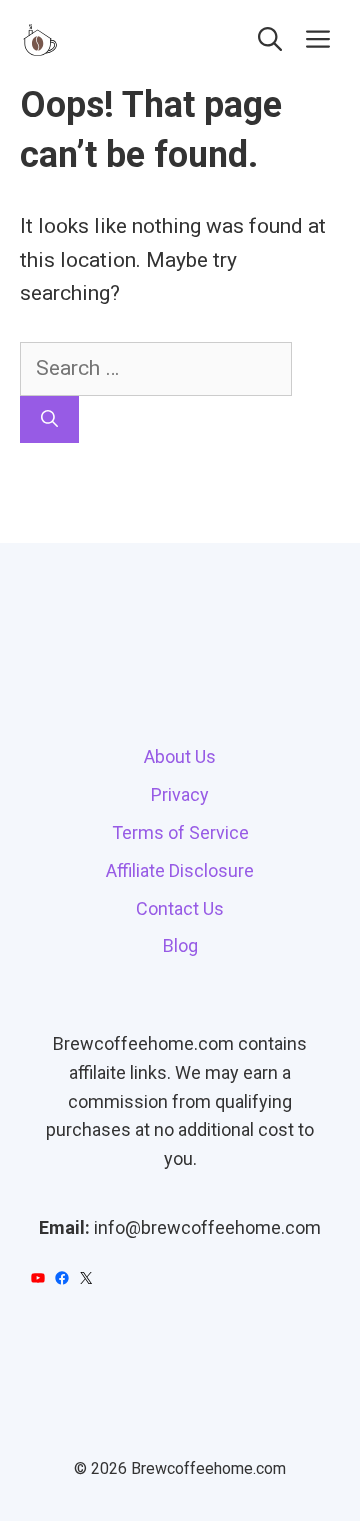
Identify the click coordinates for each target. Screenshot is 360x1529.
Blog (180, 945)
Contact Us (180, 908)
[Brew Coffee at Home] (40, 40)
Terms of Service (180, 832)
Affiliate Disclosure (180, 870)
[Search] (49, 420)
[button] (270, 40)
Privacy (180, 794)
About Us (180, 756)
